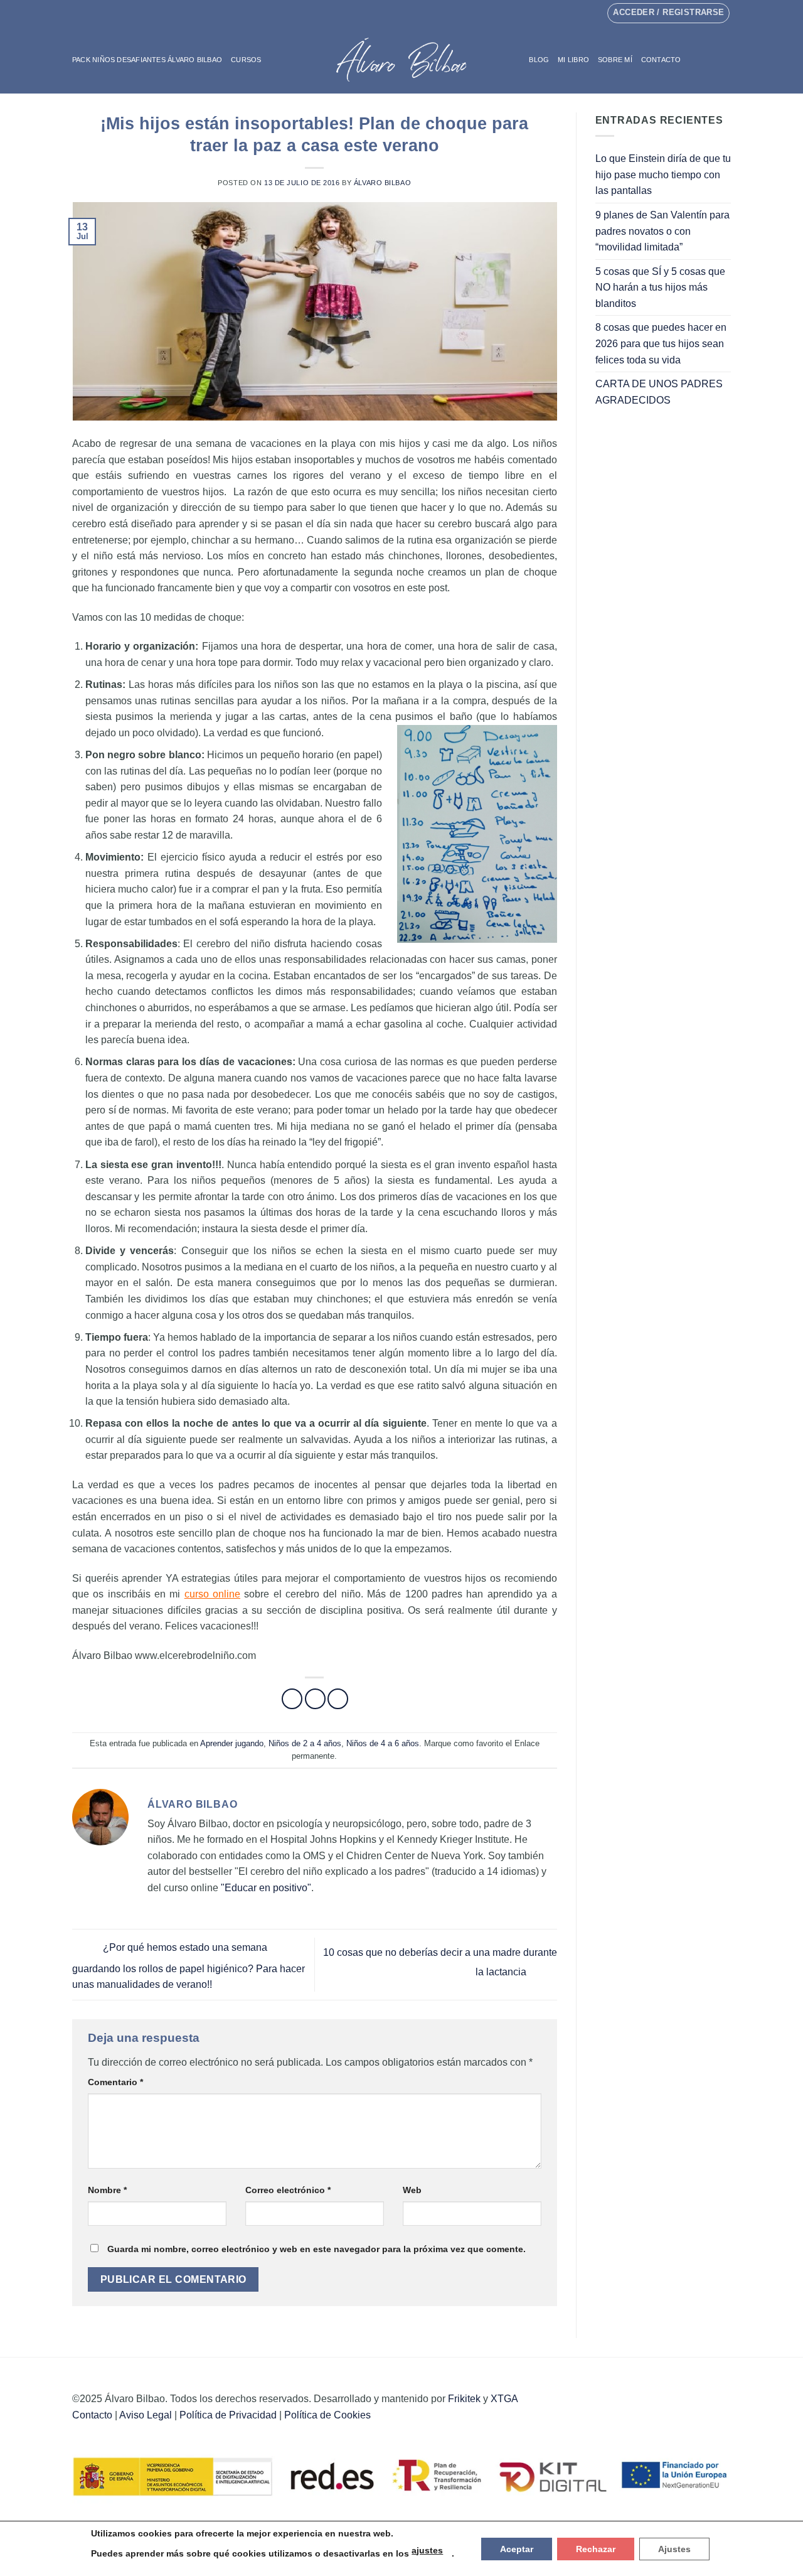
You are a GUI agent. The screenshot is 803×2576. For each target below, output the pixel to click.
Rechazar (596, 2549)
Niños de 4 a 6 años (383, 1743)
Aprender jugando (232, 1743)
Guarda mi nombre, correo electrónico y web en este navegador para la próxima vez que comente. (316, 2249)
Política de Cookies (327, 2415)
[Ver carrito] (725, 60)
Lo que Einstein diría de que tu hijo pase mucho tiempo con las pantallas (663, 174)
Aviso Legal (146, 2415)
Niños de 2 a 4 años (305, 1743)
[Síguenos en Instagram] (401, 13)
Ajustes (674, 2549)
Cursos (246, 60)
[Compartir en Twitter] (315, 1699)
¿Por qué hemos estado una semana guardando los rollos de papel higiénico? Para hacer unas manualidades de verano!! (189, 1967)
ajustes (427, 2550)
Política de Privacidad (228, 2415)
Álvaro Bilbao (382, 183)
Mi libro (573, 60)
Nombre (107, 2190)
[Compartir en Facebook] (292, 1699)
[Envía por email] (338, 1699)
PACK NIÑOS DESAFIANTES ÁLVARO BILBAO (147, 60)
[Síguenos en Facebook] (390, 13)
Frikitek (464, 2399)
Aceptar (517, 2549)
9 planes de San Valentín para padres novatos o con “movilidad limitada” (662, 231)
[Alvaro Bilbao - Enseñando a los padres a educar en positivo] (401, 60)
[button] (705, 59)
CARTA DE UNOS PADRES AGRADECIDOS (659, 392)
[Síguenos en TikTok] (413, 13)
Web (412, 2190)
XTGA (504, 2399)
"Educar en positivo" (266, 1888)
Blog (539, 60)
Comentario (115, 2082)
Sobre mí (615, 60)
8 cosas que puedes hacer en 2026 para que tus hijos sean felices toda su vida (661, 343)
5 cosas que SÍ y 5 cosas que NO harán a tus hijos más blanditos (660, 287)
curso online (212, 1594)
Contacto (661, 60)
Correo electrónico (288, 2190)
